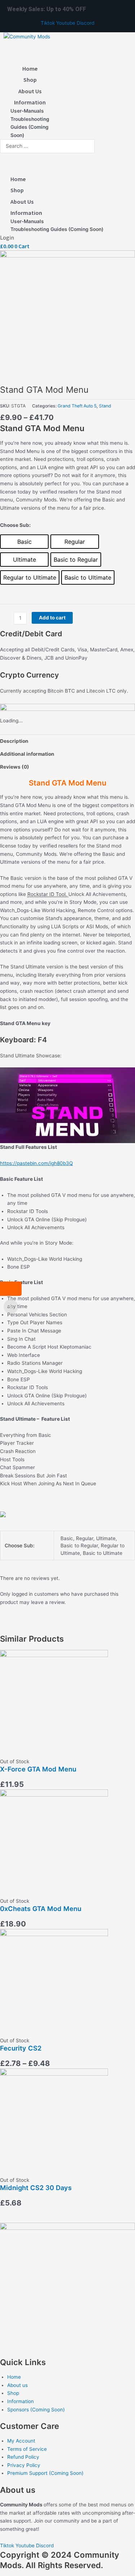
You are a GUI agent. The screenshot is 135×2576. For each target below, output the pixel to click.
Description (14, 741)
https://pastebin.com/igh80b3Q (36, 1163)
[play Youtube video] (67, 1105)
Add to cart (52, 618)
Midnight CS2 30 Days (36, 2188)
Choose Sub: (15, 525)
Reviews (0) (15, 767)
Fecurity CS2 (21, 2048)
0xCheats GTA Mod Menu (41, 1909)
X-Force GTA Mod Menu (38, 1769)
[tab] (67, 741)
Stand (105, 406)
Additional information (27, 754)
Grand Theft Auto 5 (77, 406)
